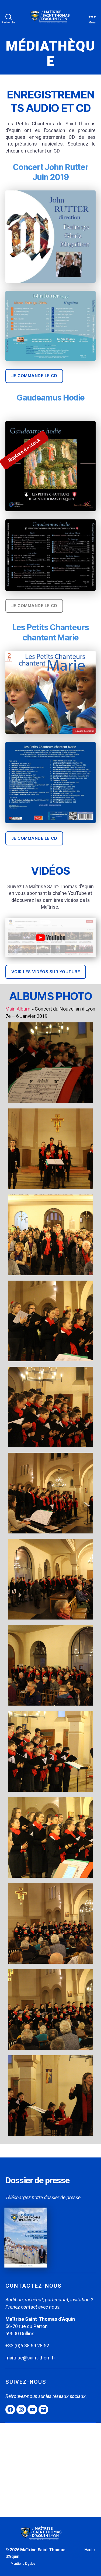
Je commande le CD (34, 376)
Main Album (18, 1009)
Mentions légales (23, 2564)
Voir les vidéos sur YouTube (46, 972)
